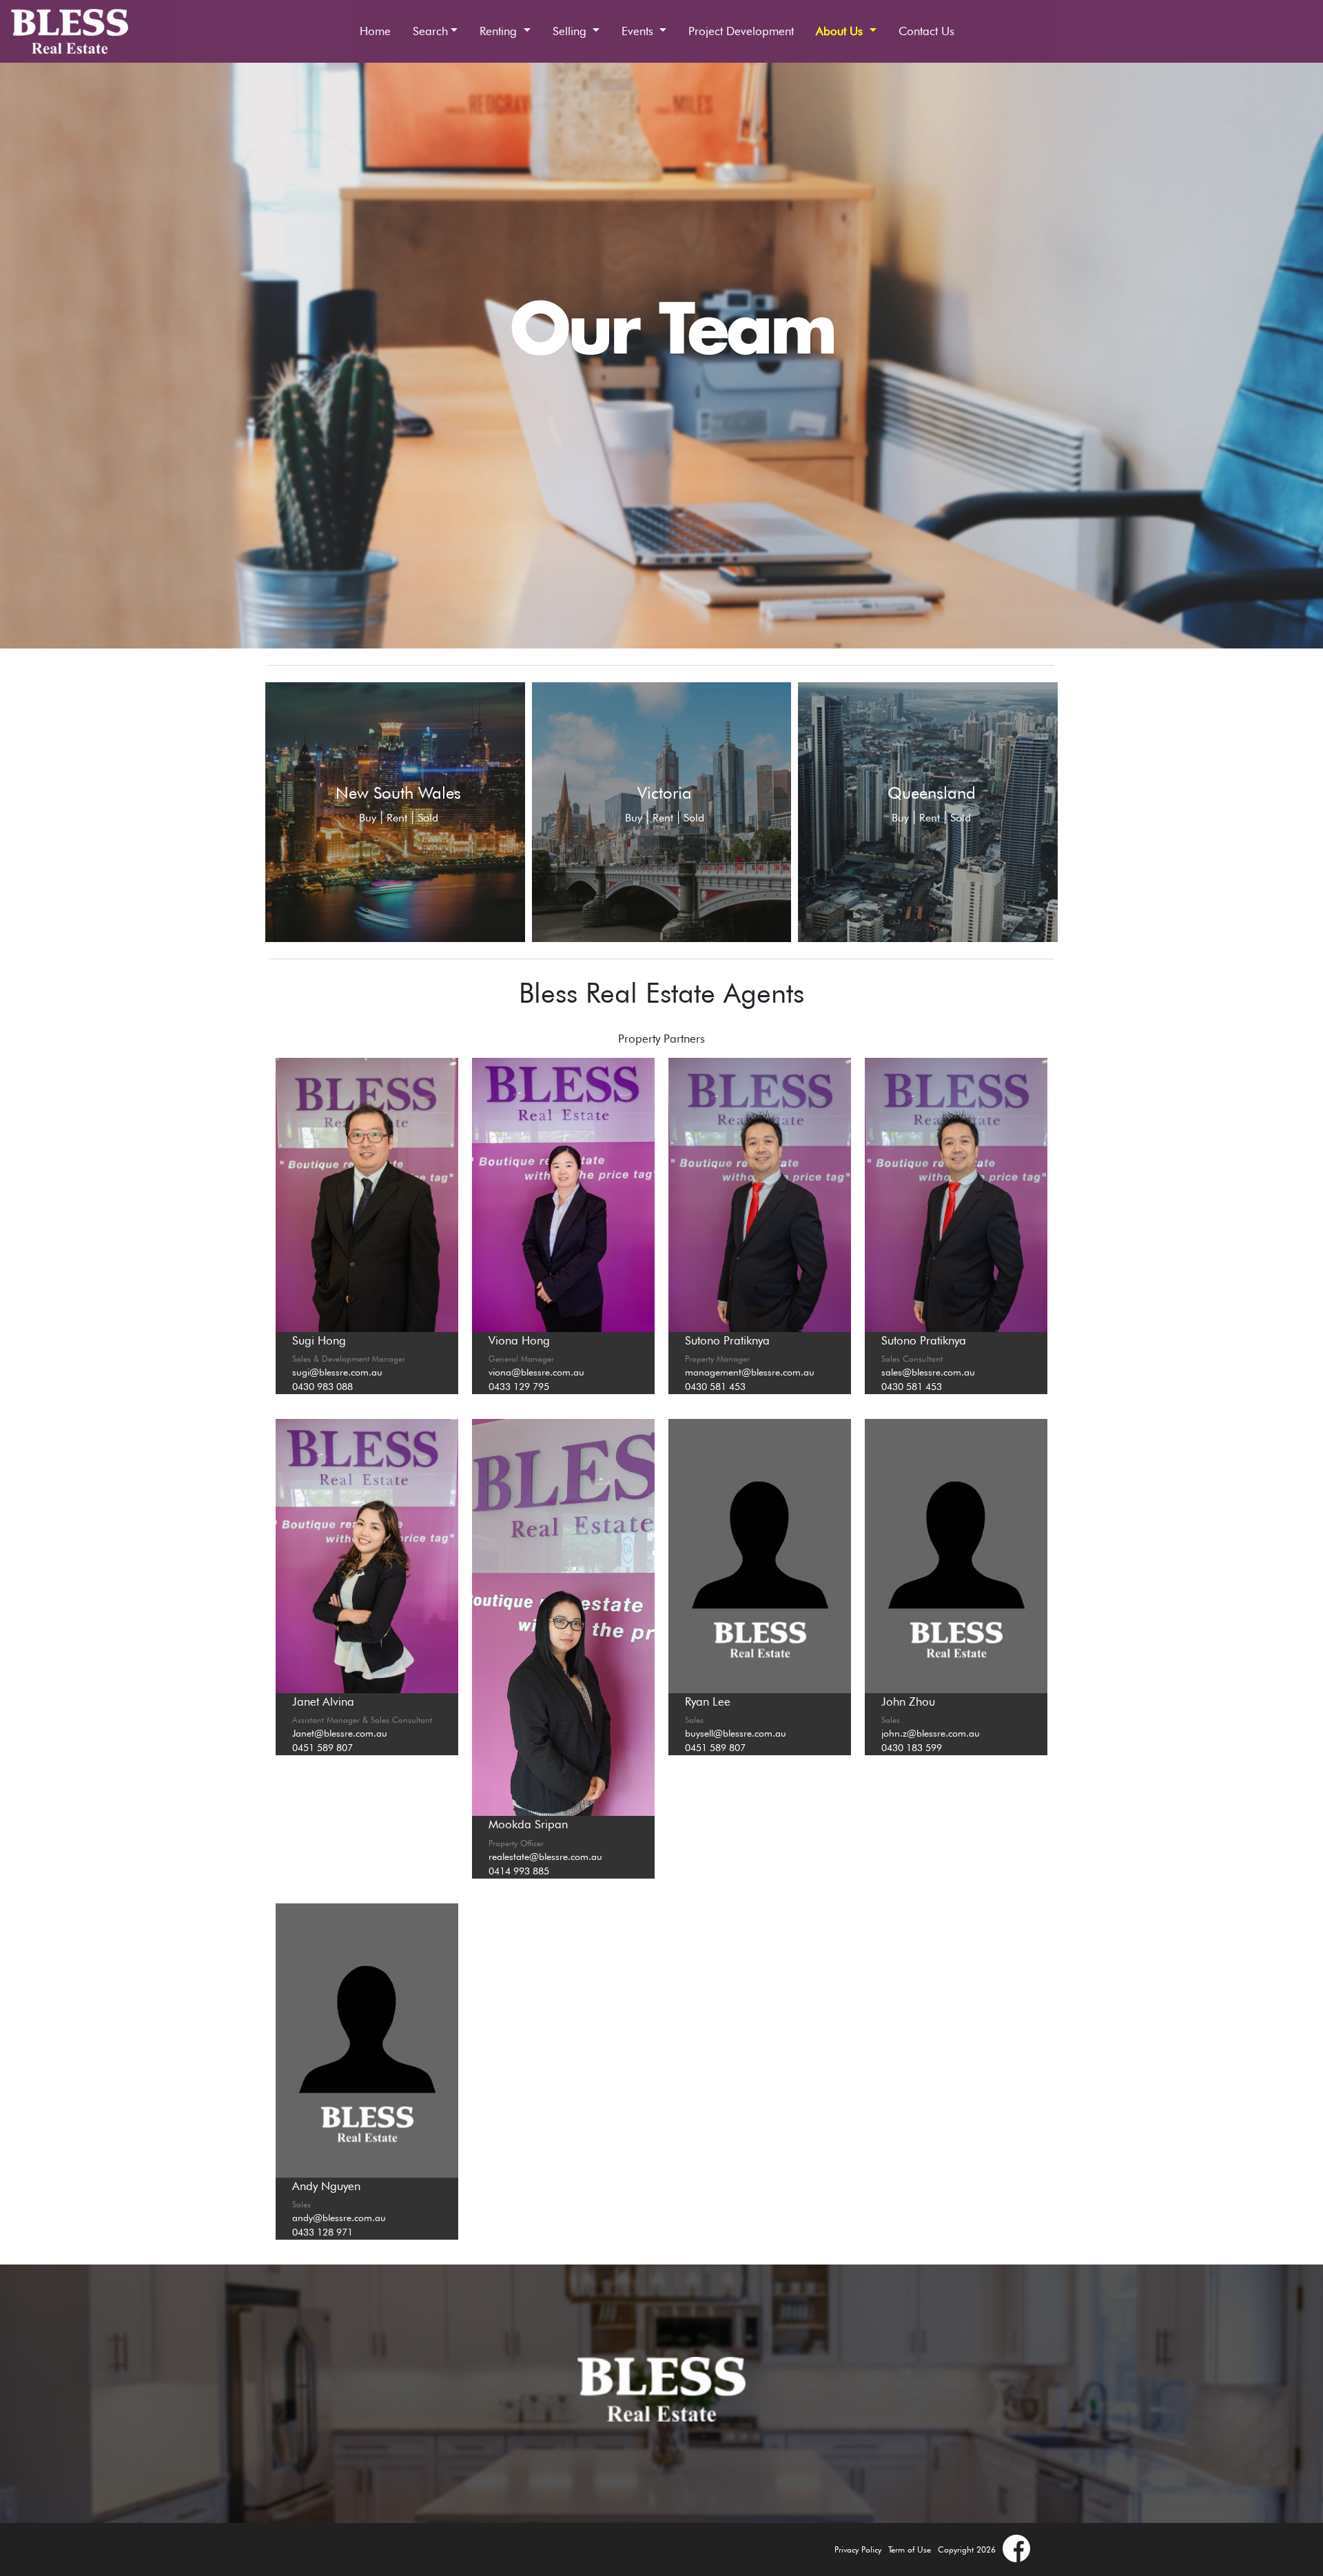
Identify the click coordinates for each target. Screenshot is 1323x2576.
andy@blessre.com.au (339, 2218)
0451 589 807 (322, 1748)
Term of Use (910, 2549)
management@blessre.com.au (750, 1372)
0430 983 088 (322, 1387)
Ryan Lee (708, 1701)
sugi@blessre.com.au (337, 1372)
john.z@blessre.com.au (931, 1733)
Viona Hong (519, 1340)
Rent (397, 818)
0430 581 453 (715, 1387)
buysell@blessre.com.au (736, 1733)
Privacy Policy (858, 2549)
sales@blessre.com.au (928, 1372)
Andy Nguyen (326, 2186)
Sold (428, 818)
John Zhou (908, 1701)
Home (375, 31)
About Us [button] (841, 31)
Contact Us (926, 31)
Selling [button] (571, 31)
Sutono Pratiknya (727, 1340)
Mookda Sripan (528, 1824)
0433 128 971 (322, 2232)
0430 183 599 (912, 1748)
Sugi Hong (319, 1340)
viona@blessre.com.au (536, 1372)
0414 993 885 (519, 1871)
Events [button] (639, 31)
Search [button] (430, 31)
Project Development (741, 31)
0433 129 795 (519, 1387)
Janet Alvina (323, 1701)
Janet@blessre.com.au (340, 1733)
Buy (368, 818)
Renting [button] (500, 31)
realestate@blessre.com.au (545, 1857)
